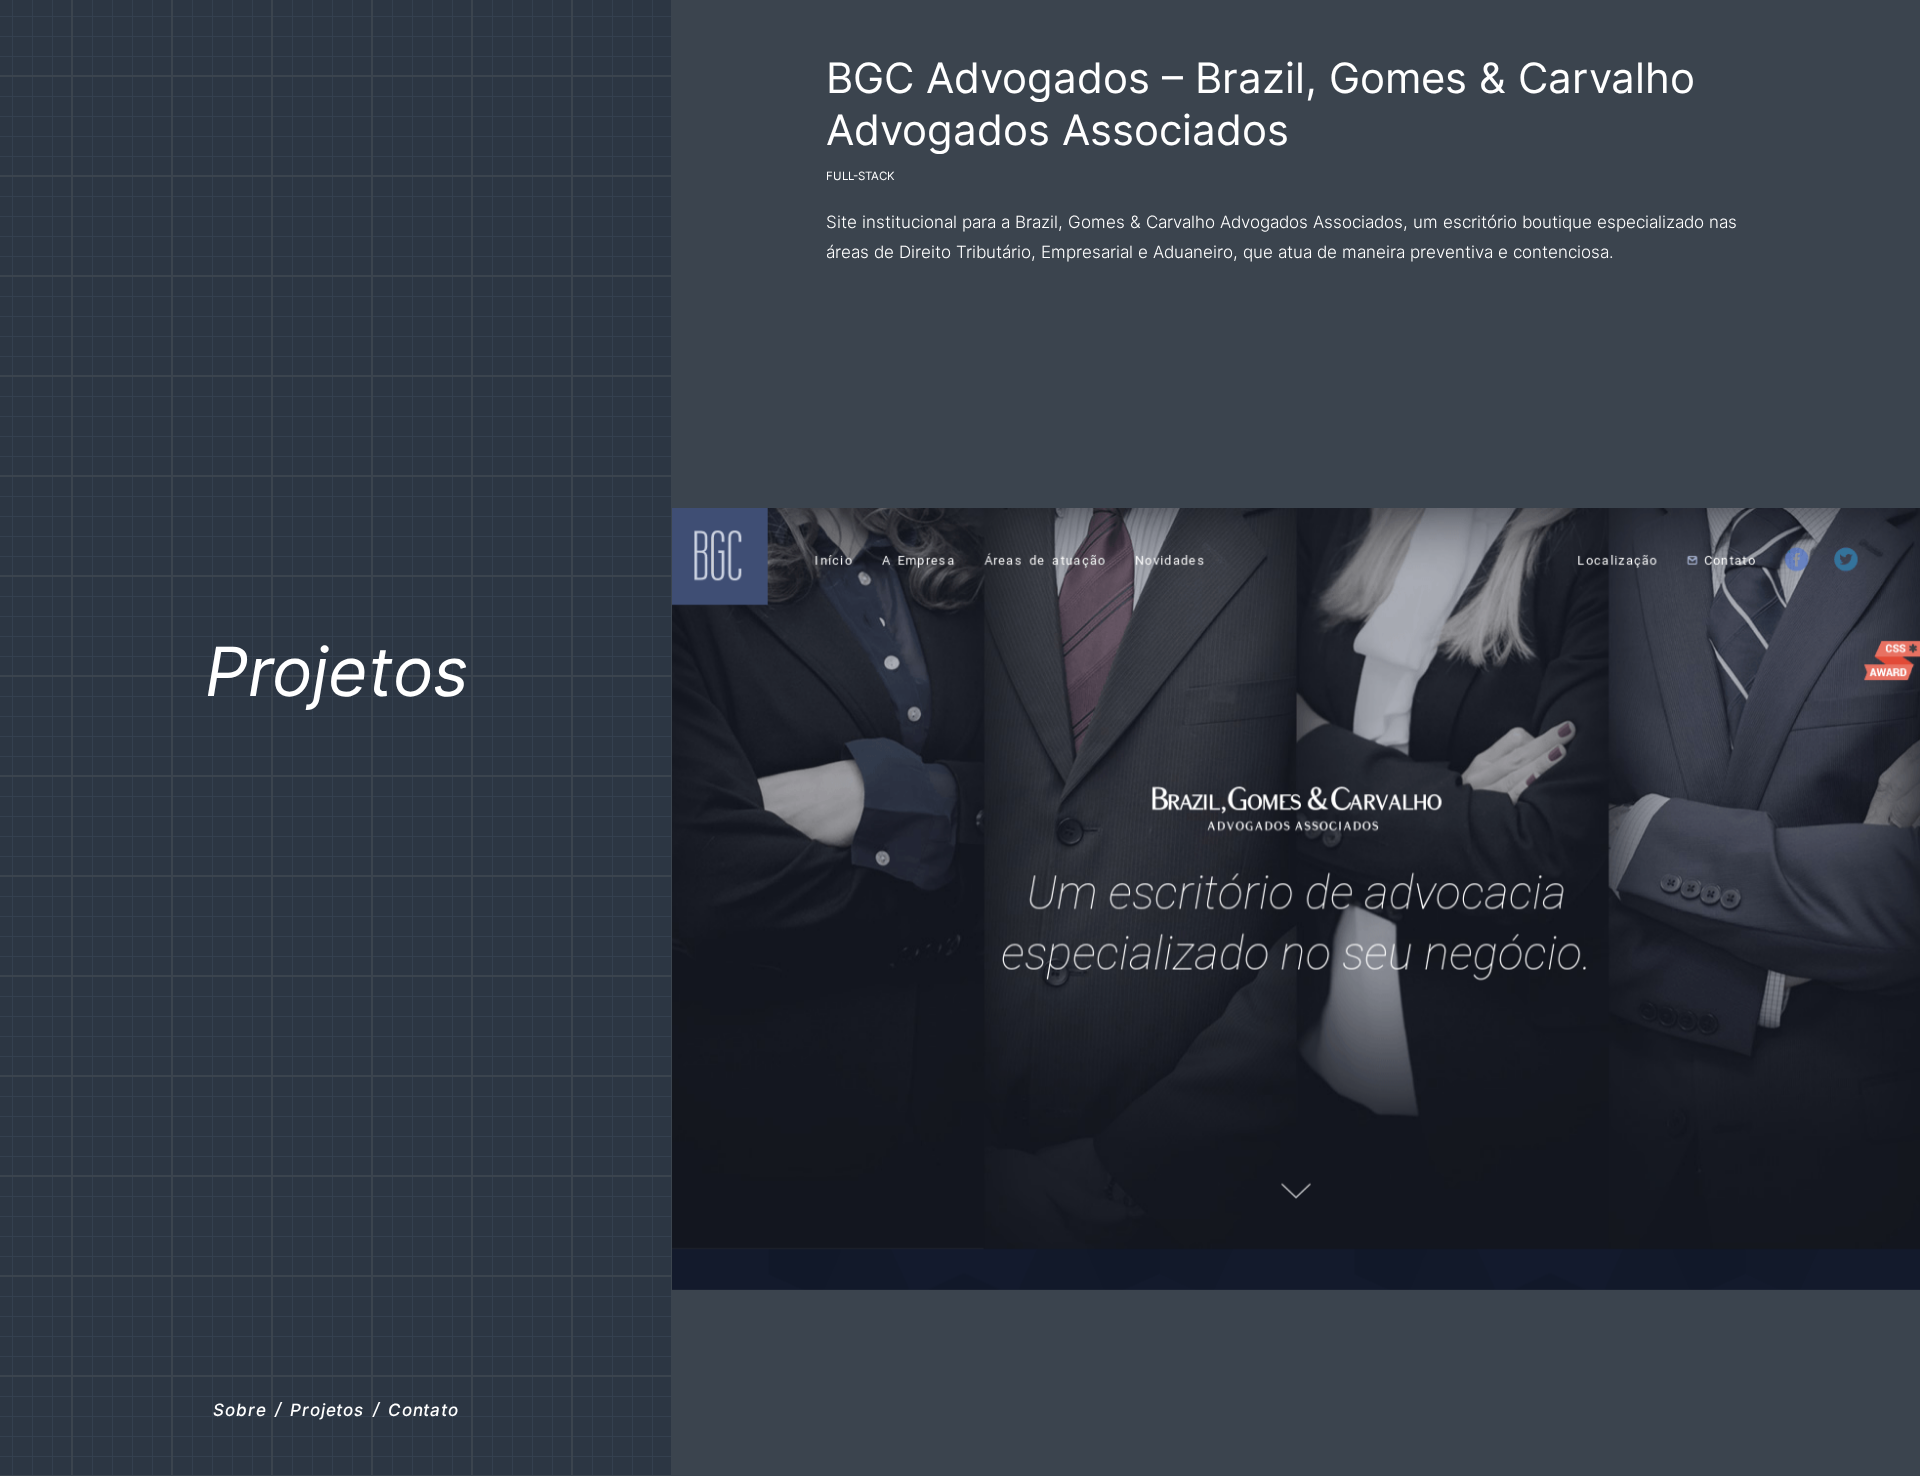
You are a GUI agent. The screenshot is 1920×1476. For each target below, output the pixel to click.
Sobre (239, 1409)
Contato (423, 1409)
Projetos (336, 671)
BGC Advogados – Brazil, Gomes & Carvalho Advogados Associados (1260, 103)
